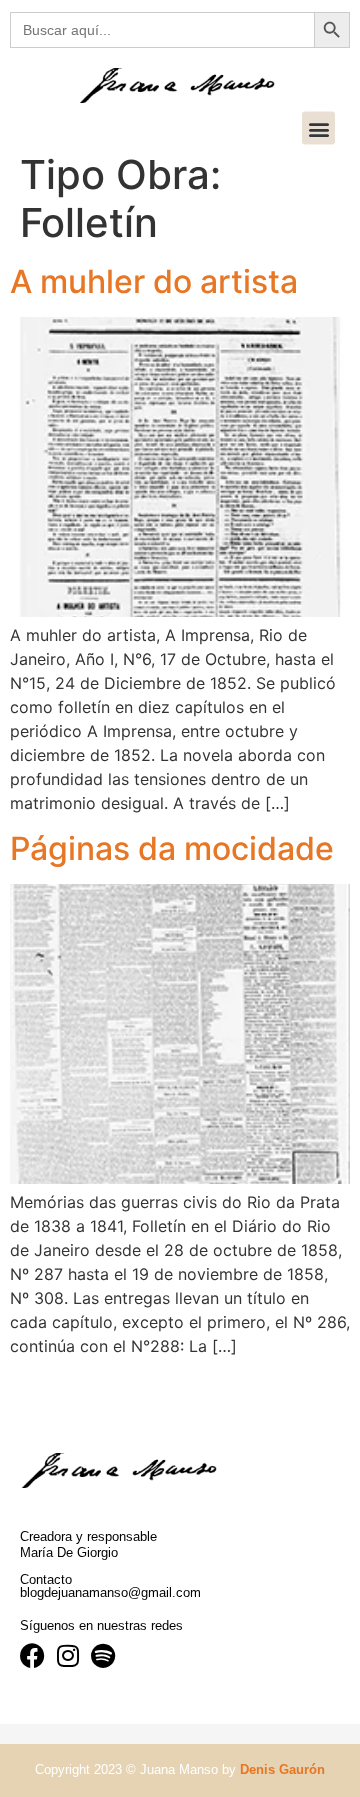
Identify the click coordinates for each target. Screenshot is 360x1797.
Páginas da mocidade (172, 848)
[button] (318, 128)
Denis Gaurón (282, 1769)
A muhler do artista (154, 281)
